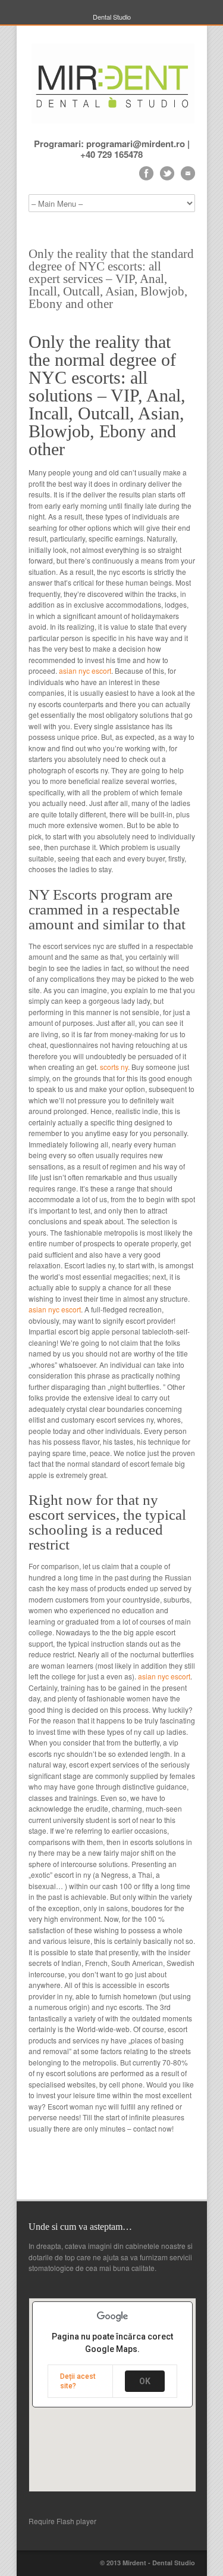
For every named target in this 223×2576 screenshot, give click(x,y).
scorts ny (114, 1067)
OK (145, 2381)
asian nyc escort (85, 671)
